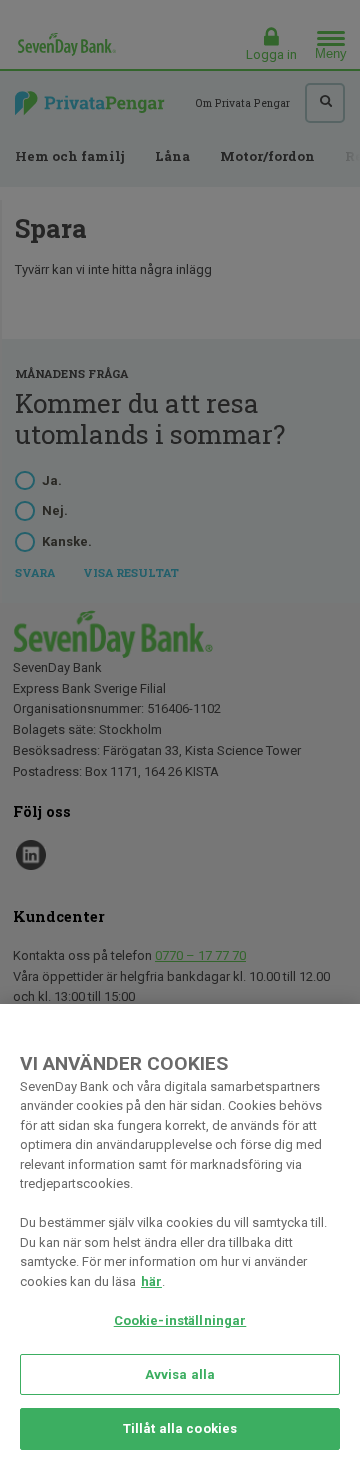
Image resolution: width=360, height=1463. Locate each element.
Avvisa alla (180, 1374)
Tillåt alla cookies (180, 1428)
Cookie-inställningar (180, 1320)
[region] (180, 1233)
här (151, 1281)
